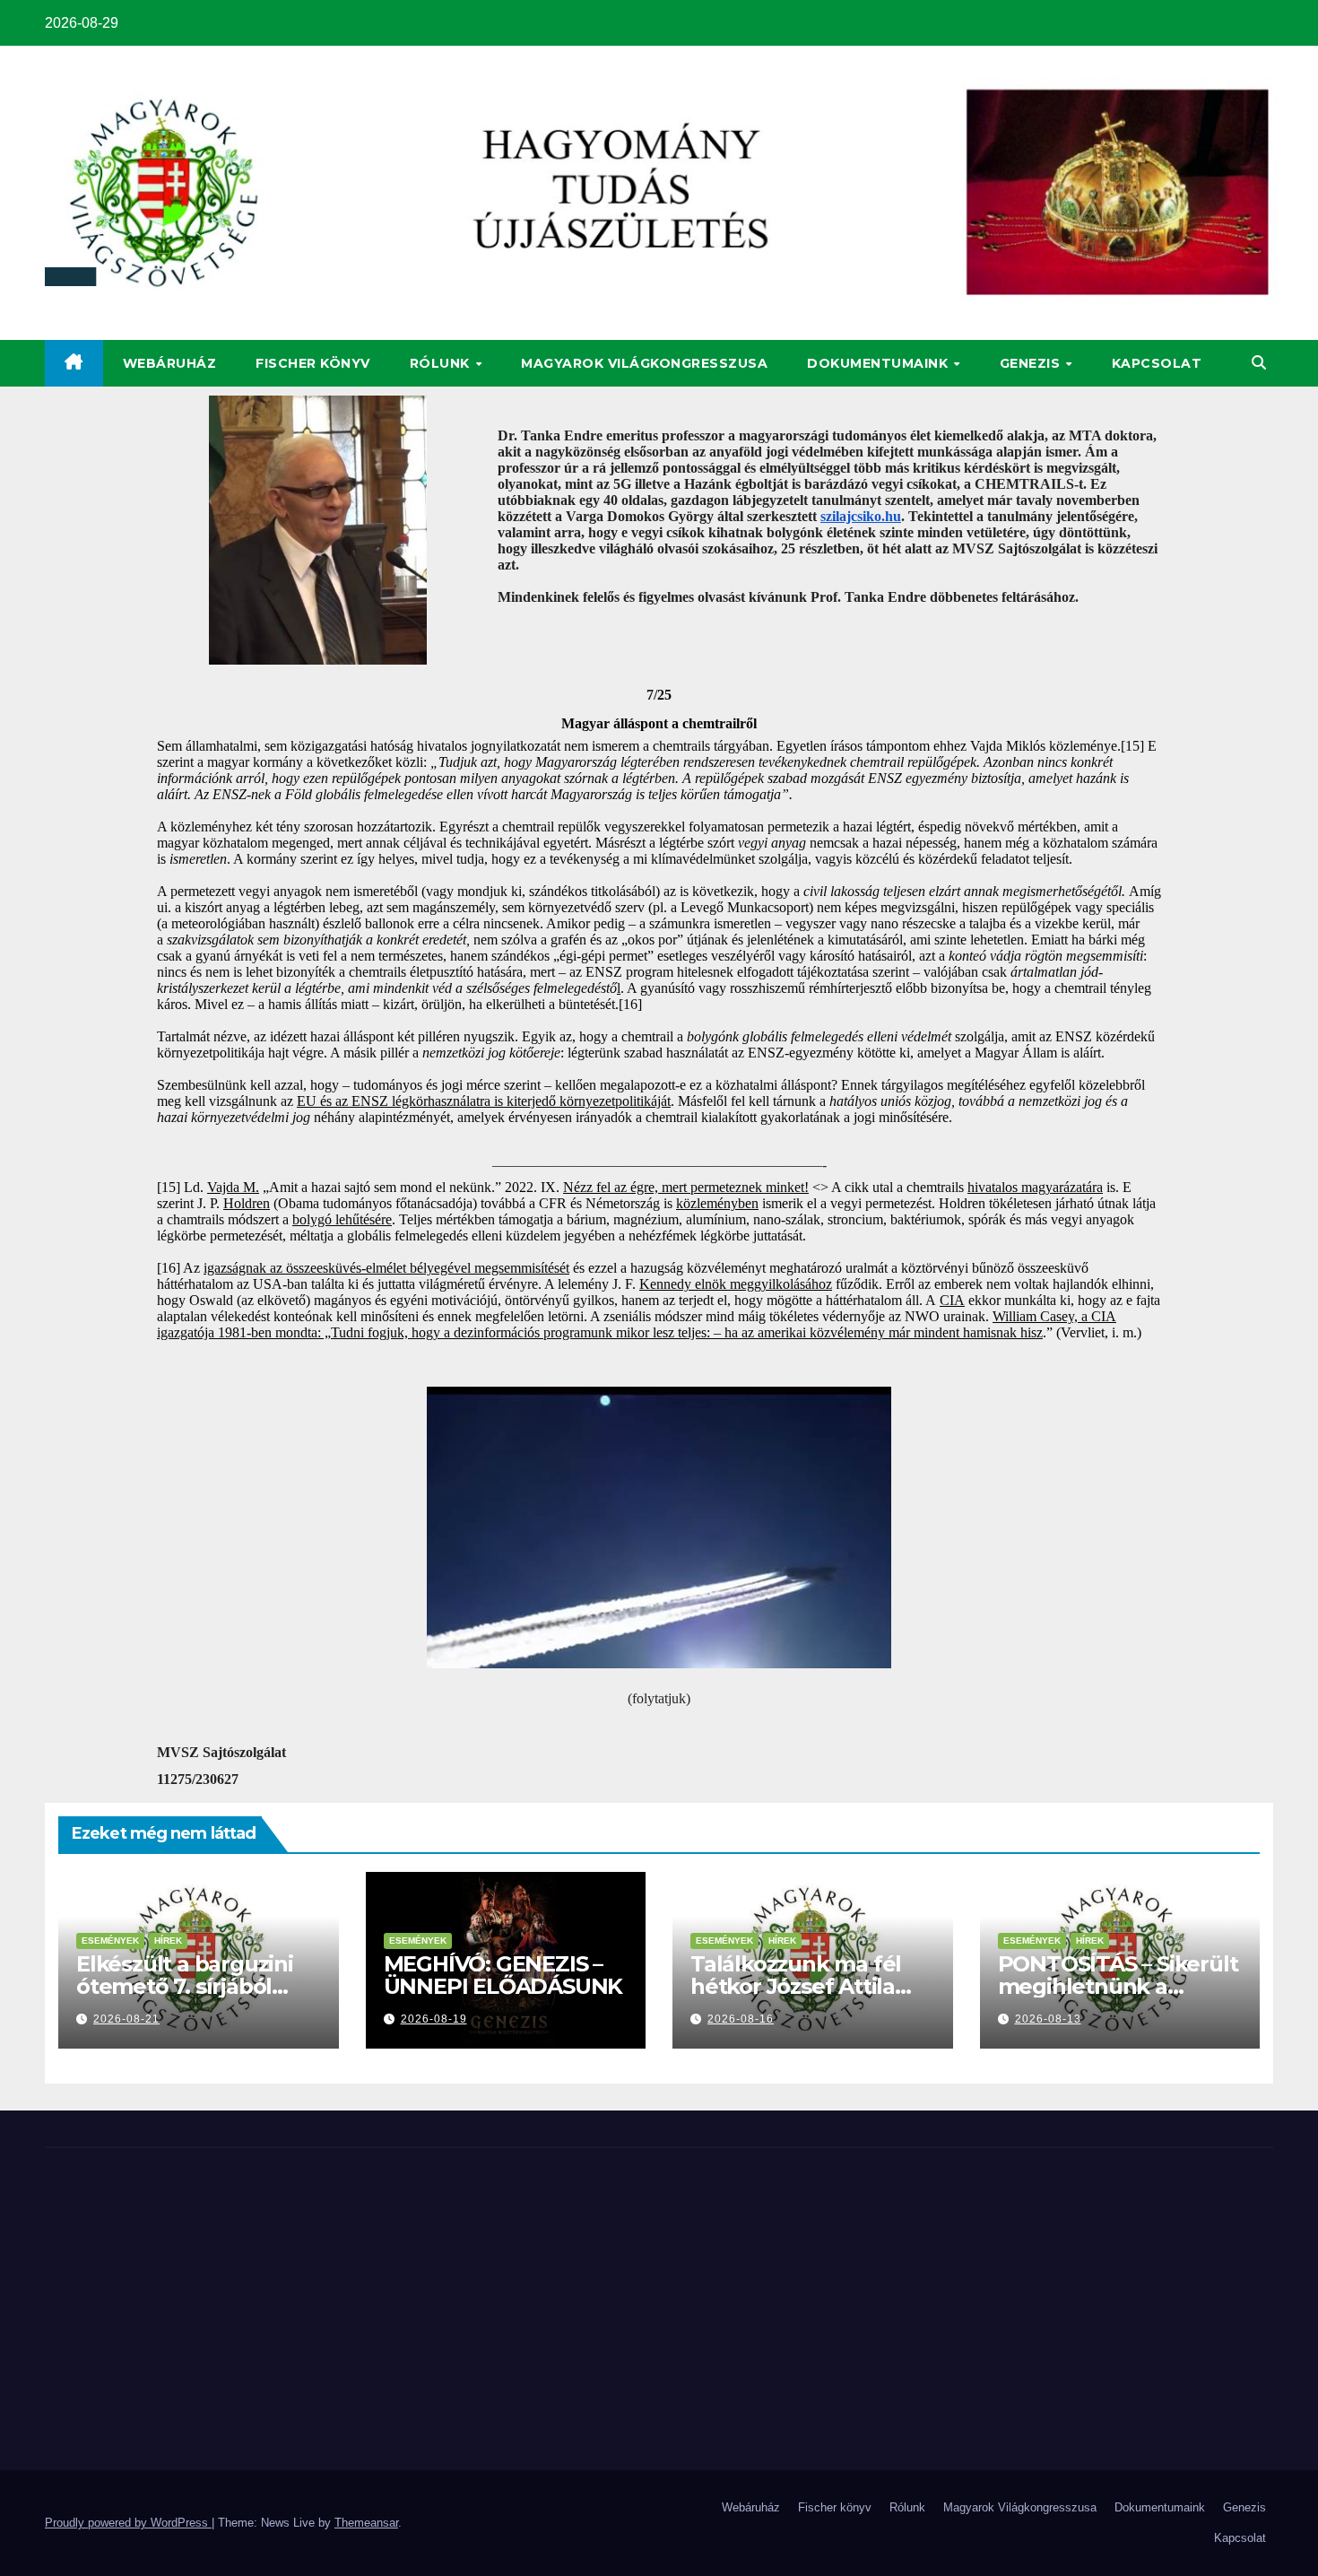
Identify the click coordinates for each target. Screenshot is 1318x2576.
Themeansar (366, 2523)
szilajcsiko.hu (861, 516)
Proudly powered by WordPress (128, 2523)
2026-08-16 (741, 2019)
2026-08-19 (434, 2019)
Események (110, 1941)
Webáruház (170, 363)
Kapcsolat (1157, 363)
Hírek (168, 1941)
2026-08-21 (126, 2019)
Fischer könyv (313, 363)
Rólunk (442, 363)
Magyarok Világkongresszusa (644, 363)
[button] (1259, 363)
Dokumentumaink (880, 363)
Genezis (1032, 363)
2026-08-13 (1048, 2019)
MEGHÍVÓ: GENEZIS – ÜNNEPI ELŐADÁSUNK (503, 1975)
